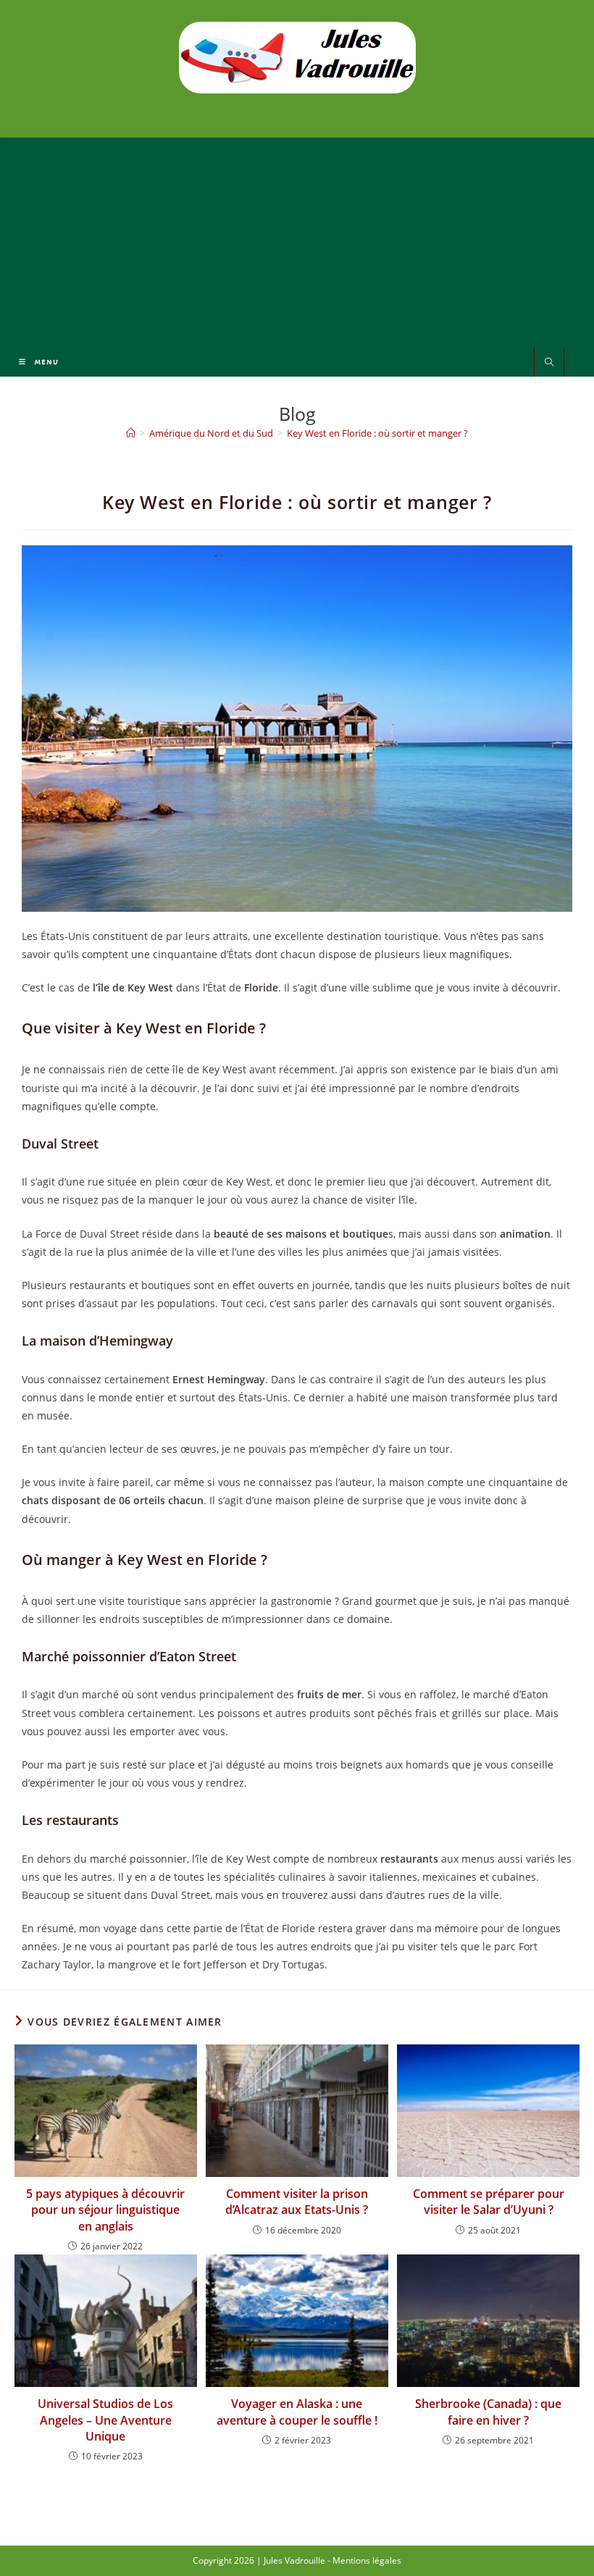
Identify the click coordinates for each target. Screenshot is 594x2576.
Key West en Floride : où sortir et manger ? (377, 433)
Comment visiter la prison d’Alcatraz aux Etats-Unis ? (297, 2202)
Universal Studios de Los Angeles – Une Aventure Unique (105, 2420)
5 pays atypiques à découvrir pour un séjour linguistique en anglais (105, 2210)
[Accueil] (131, 433)
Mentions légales (367, 2560)
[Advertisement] (297, 239)
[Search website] (549, 363)
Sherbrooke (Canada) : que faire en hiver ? (488, 2412)
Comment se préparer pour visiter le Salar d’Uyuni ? (489, 2202)
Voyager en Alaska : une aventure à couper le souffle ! (297, 2412)
